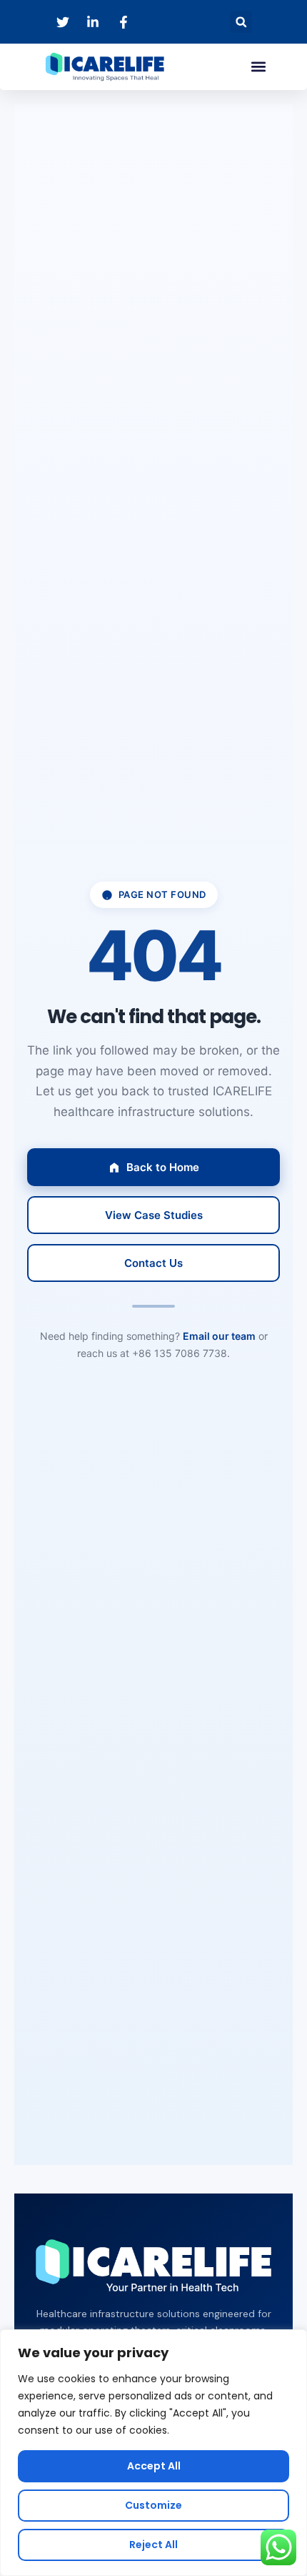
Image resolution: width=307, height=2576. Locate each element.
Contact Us (153, 1263)
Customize (153, 2505)
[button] (241, 22)
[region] (153, 2453)
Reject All (153, 2545)
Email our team (219, 1336)
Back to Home (163, 1167)
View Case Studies (154, 1215)
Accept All (154, 2466)
